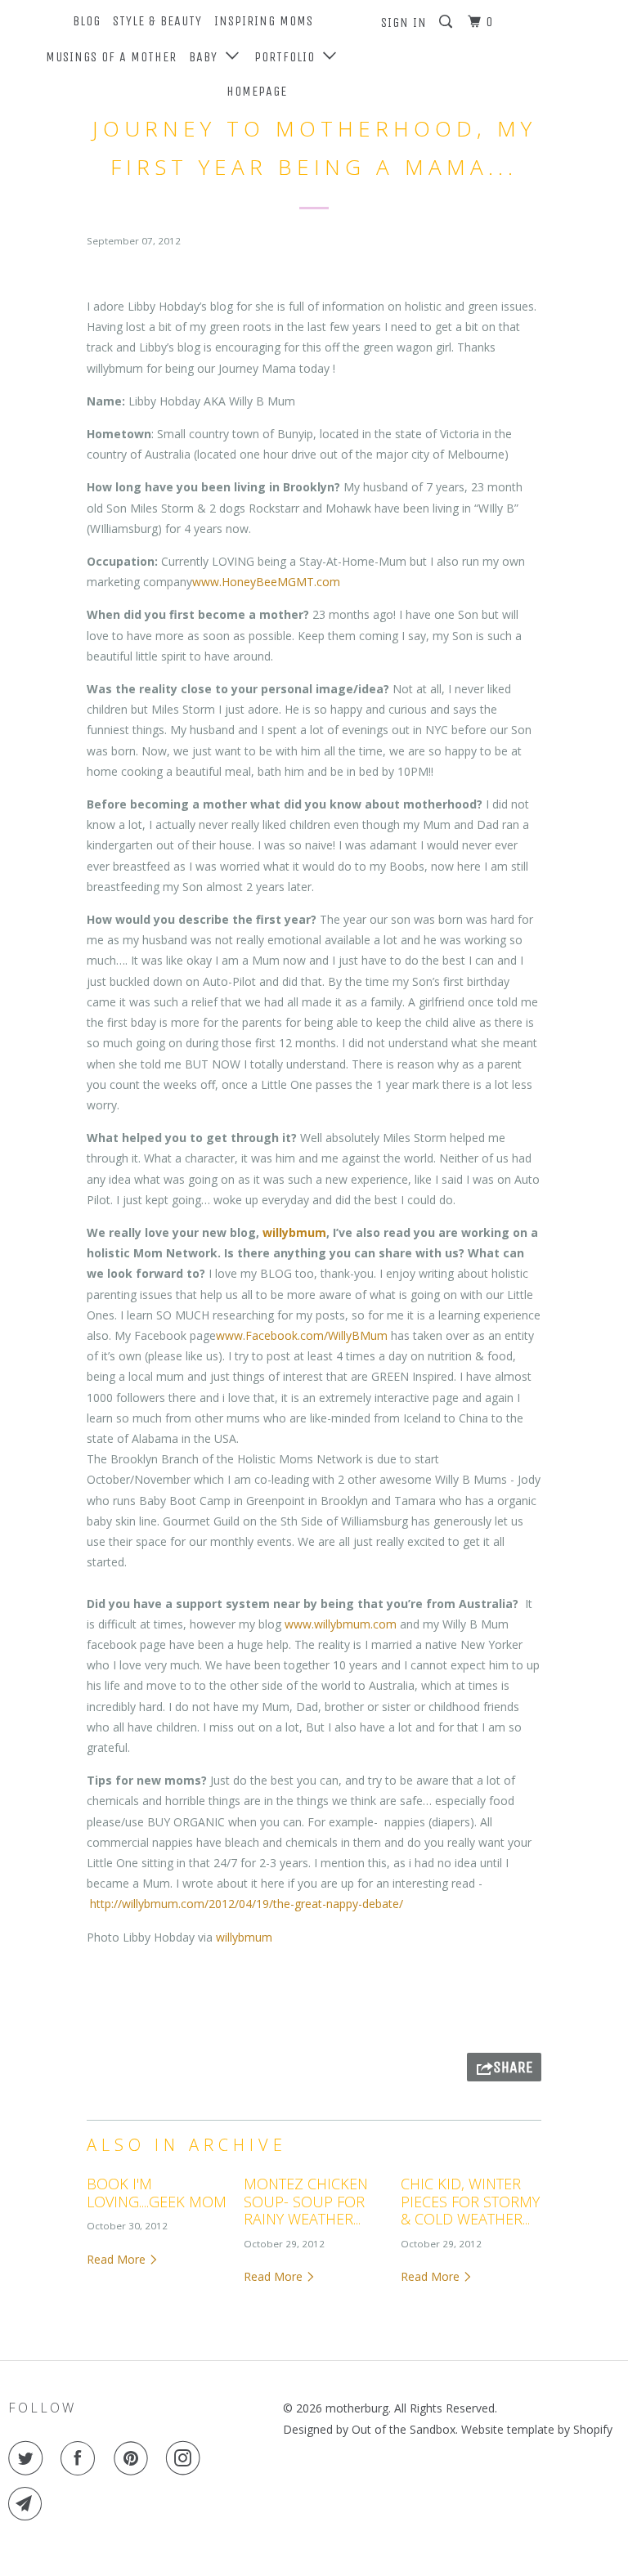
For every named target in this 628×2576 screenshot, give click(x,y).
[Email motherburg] (29, 2504)
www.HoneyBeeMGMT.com (266, 582)
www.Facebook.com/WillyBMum (302, 1335)
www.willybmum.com (341, 1624)
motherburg (357, 2408)
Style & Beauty (157, 21)
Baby (207, 57)
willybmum (294, 1232)
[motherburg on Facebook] (81, 2458)
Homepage (257, 91)
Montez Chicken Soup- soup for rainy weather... (306, 2201)
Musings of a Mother (111, 57)
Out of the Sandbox (404, 2429)
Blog (87, 21)
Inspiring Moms (264, 21)
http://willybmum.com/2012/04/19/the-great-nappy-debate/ (247, 1904)
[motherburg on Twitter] (29, 2458)
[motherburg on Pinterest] (134, 2458)
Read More (118, 2259)
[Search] (447, 22)
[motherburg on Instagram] (186, 2458)
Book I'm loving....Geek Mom (157, 2193)
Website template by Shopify (537, 2429)
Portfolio (289, 57)
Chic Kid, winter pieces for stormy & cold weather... (470, 2201)
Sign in (404, 22)
